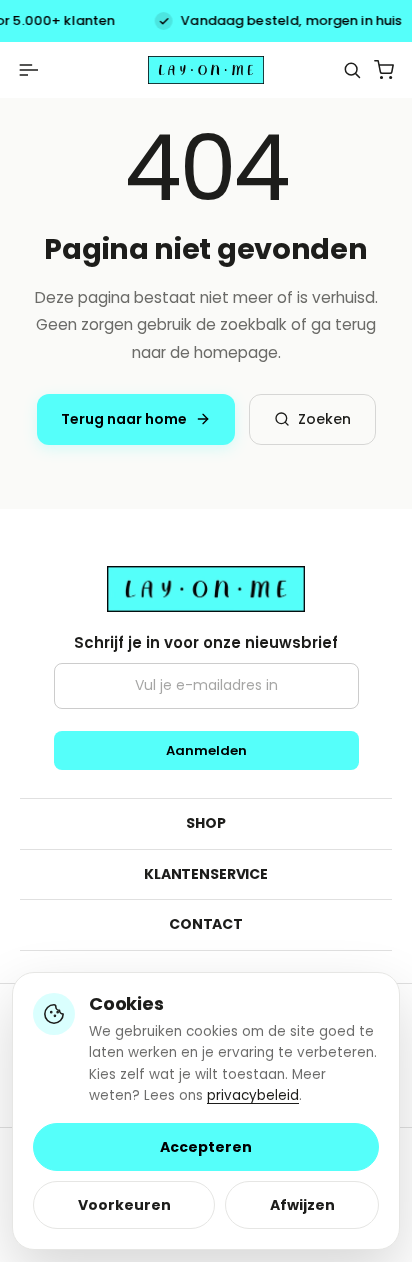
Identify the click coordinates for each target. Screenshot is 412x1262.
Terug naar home (124, 419)
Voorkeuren (124, 1205)
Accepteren (206, 1147)
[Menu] (28, 70)
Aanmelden (206, 750)
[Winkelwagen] (384, 70)
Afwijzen (302, 1205)
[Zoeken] (352, 70)
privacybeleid (253, 1095)
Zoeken (324, 419)
